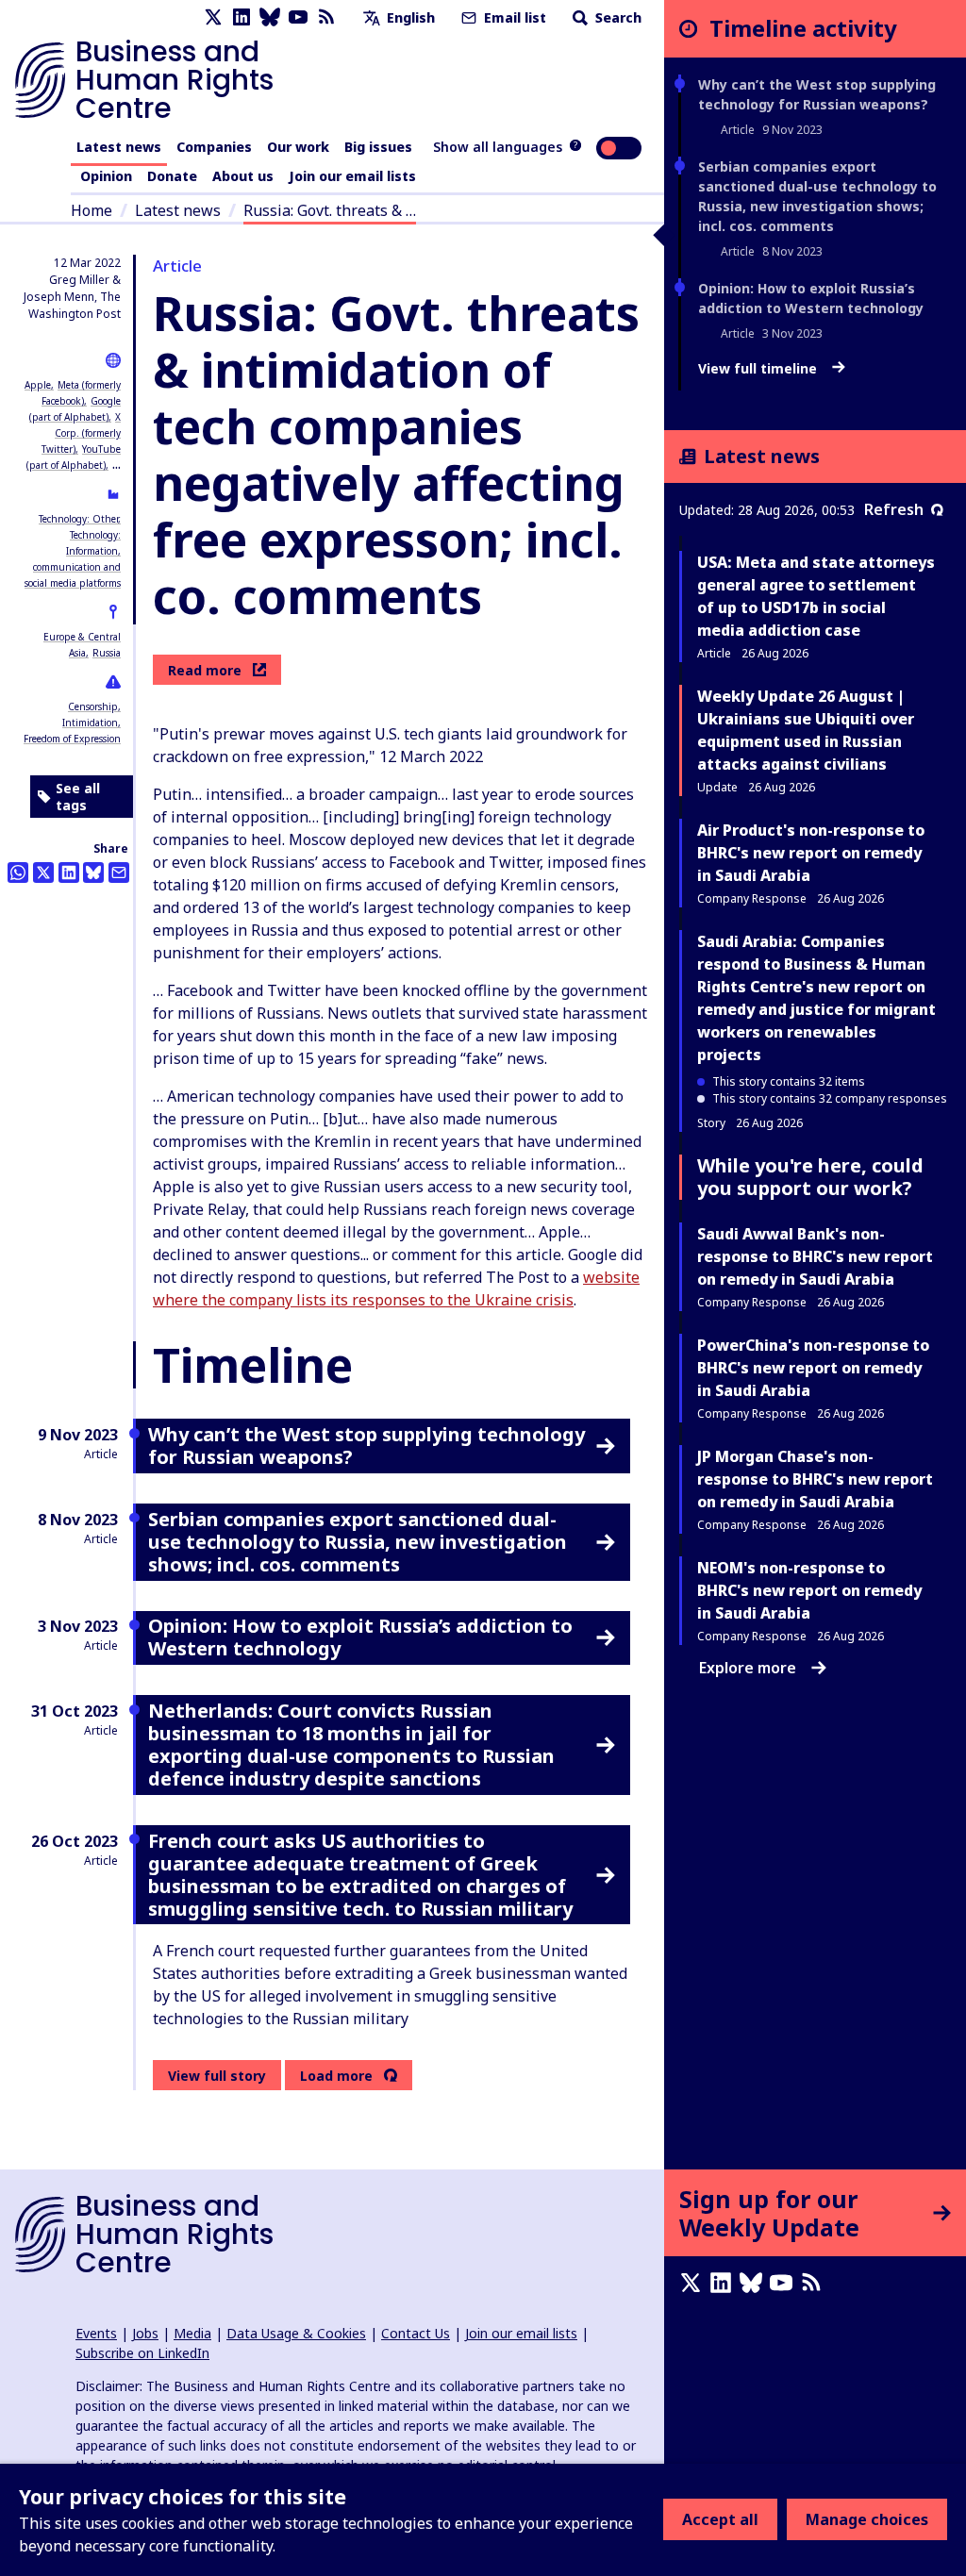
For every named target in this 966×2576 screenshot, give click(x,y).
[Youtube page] (298, 17)
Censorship (93, 706)
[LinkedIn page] (241, 17)
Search (616, 17)
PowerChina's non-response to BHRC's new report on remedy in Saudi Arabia (813, 1368)
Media (192, 2333)
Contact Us (416, 2333)
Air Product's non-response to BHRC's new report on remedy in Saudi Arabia (811, 853)
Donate (172, 176)
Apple (38, 385)
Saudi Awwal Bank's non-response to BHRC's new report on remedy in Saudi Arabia (815, 1256)
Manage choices (867, 2519)
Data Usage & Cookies (296, 2333)
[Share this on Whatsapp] (18, 873)
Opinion (106, 176)
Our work (298, 147)
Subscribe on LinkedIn (142, 2353)
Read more (205, 670)
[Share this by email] (119, 873)
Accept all (720, 2519)
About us (243, 176)
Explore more (748, 1668)
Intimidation (90, 723)
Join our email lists (352, 176)
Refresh (894, 509)
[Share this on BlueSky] (93, 873)
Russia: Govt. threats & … (330, 210)
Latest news (119, 147)
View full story (217, 2076)
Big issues (378, 147)
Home (92, 210)
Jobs (145, 2333)
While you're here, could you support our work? (810, 1177)
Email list (513, 17)
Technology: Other (78, 519)
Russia (107, 653)
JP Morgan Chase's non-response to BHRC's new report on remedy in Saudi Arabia (815, 1479)
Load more (336, 2076)
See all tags (78, 797)
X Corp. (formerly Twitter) (81, 433)
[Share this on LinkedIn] (69, 873)
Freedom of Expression (72, 739)
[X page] (213, 17)
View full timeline (759, 369)
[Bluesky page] (270, 17)
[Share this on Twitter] (43, 873)
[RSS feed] (326, 17)
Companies (214, 147)
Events (96, 2333)
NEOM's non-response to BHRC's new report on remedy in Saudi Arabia (809, 1590)
